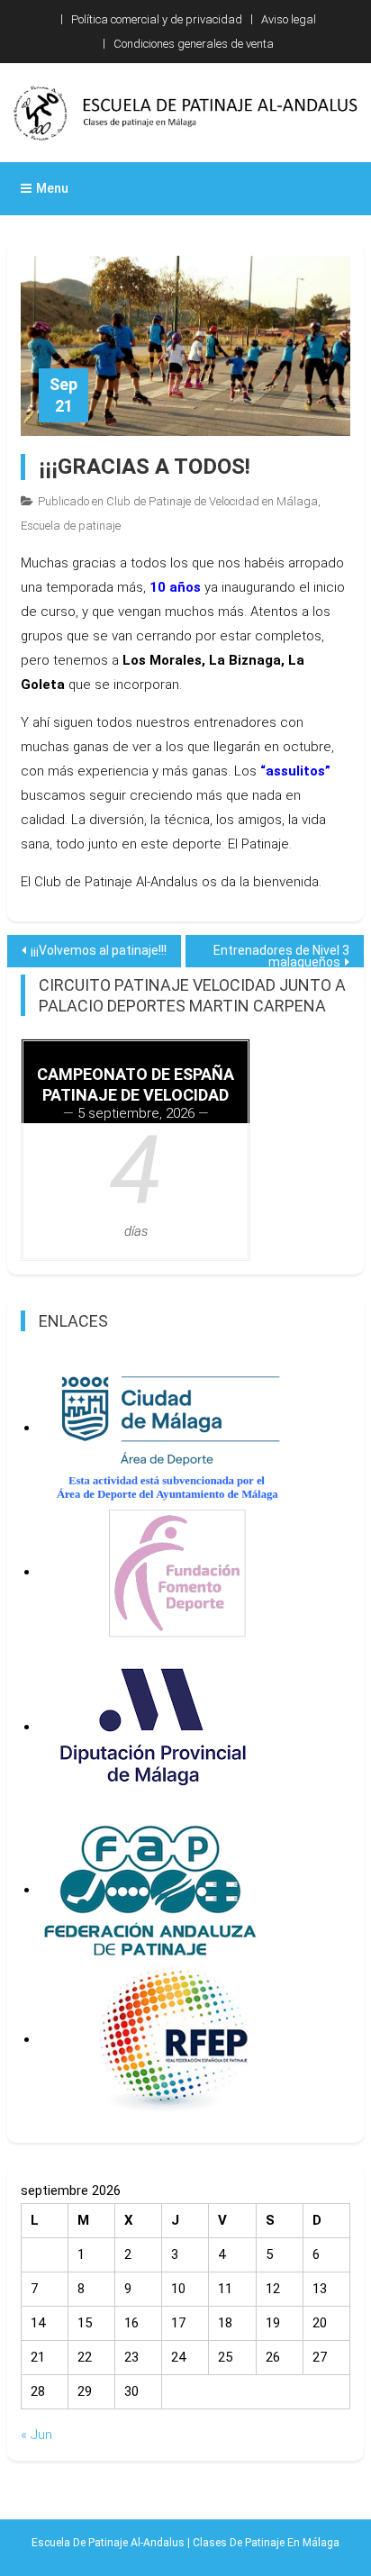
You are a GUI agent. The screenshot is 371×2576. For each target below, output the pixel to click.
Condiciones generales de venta (194, 44)
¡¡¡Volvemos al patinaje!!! (99, 950)
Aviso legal (289, 19)
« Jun (36, 2435)
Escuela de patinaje (71, 526)
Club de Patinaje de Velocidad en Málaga (212, 501)
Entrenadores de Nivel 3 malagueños (281, 955)
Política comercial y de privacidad (157, 19)
